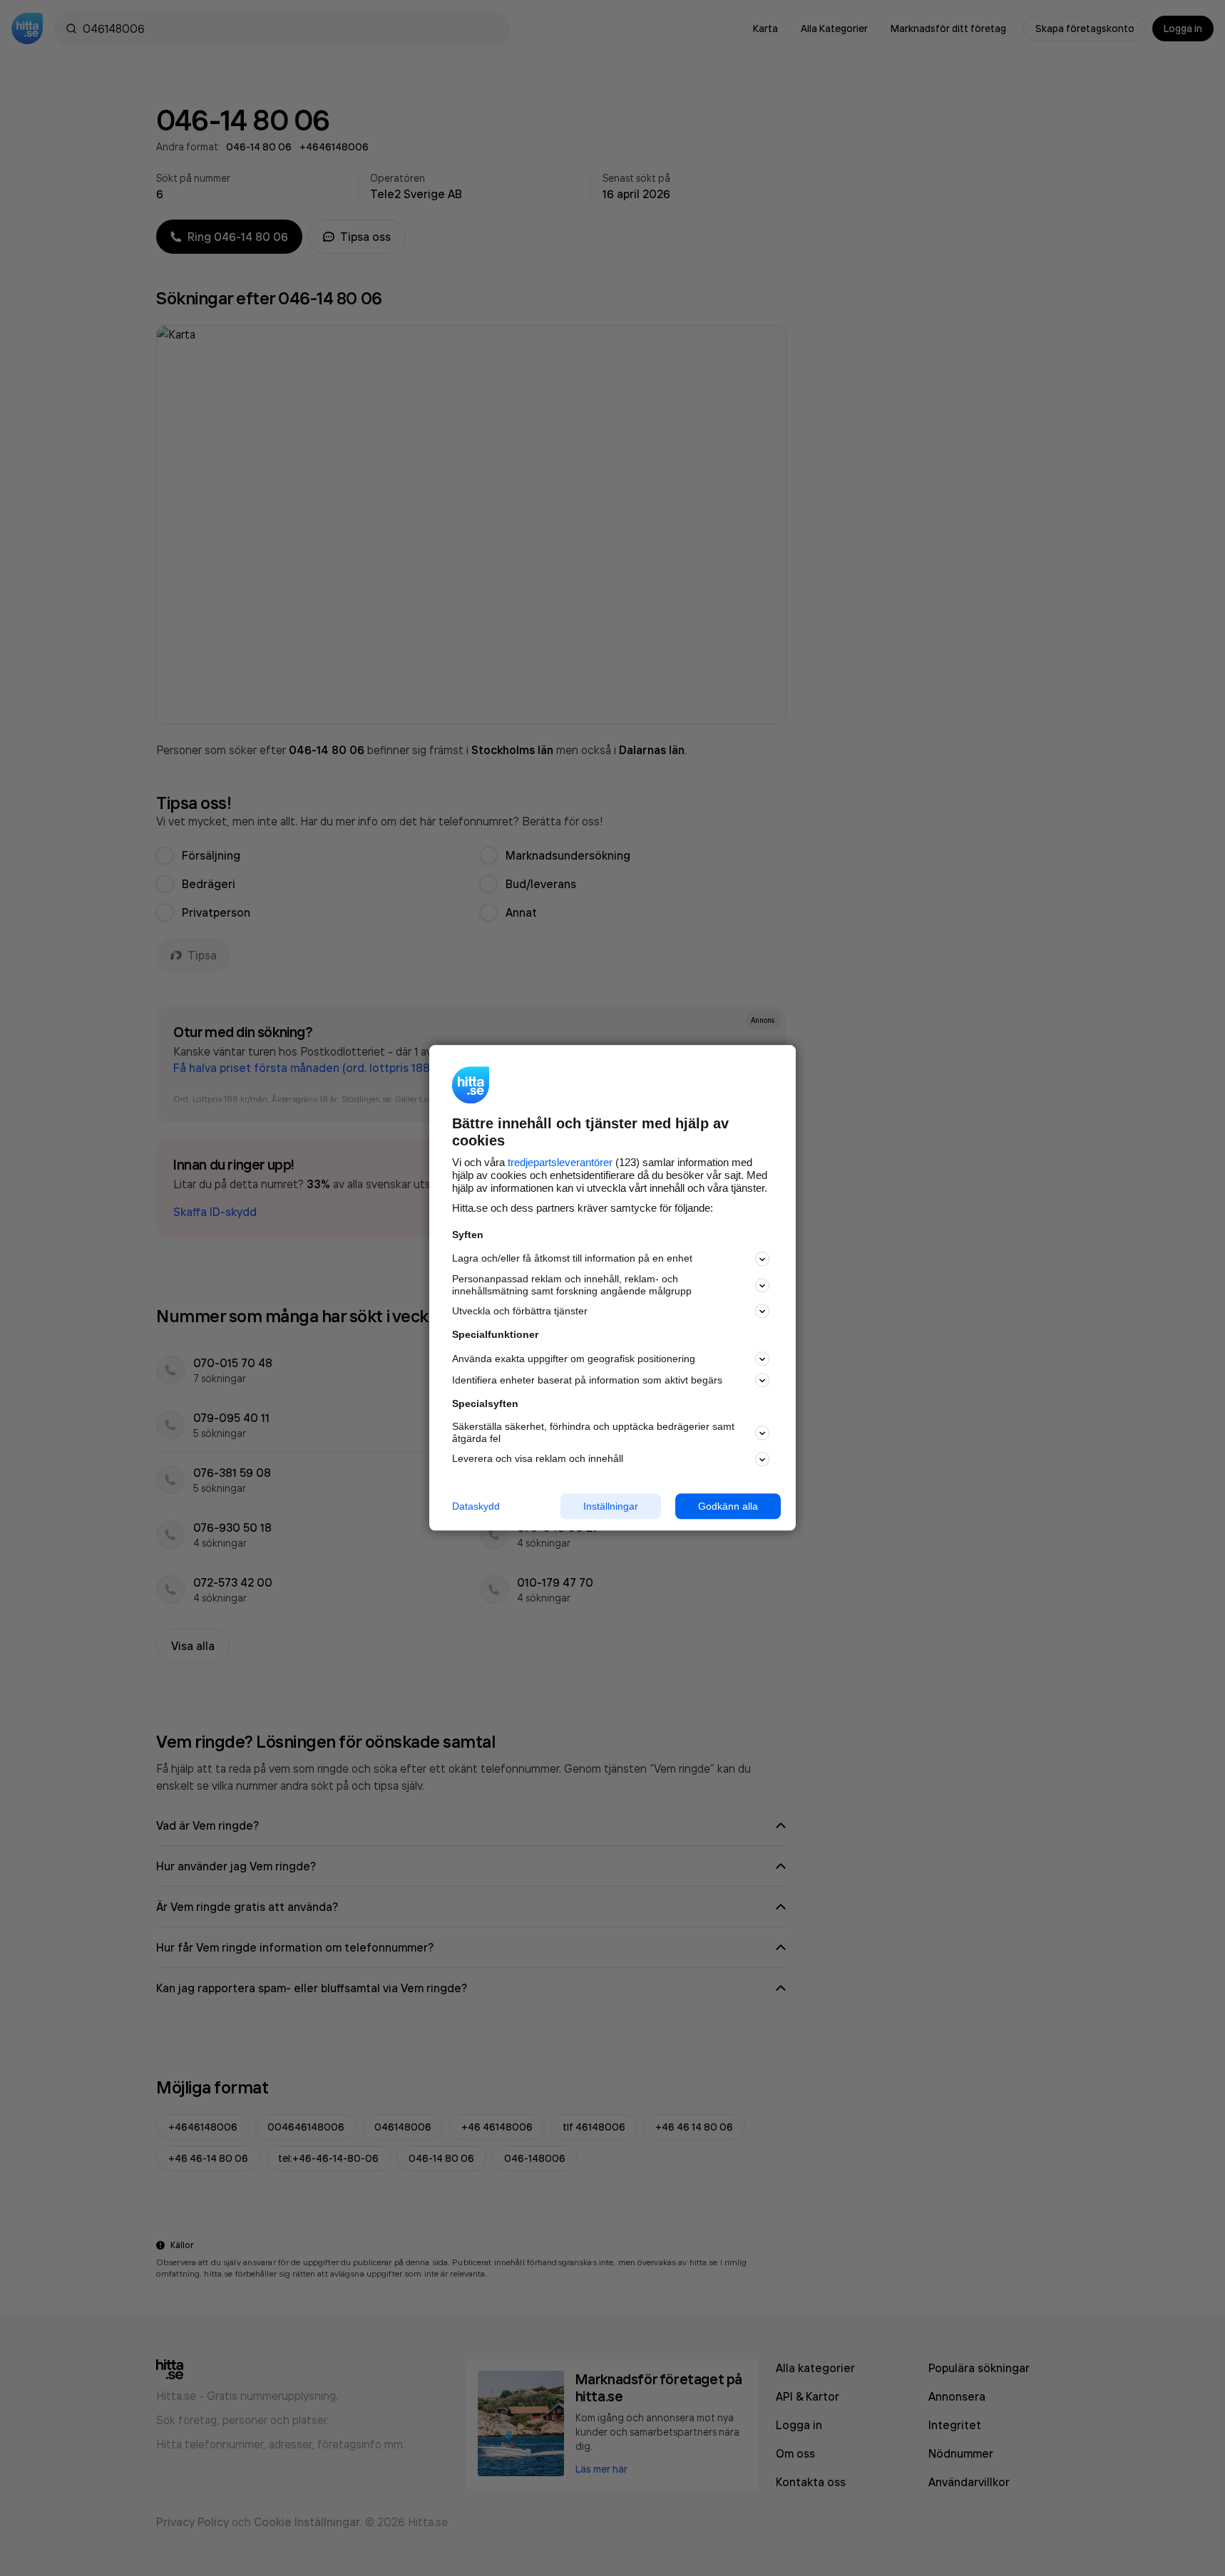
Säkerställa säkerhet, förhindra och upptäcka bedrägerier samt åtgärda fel (593, 1432)
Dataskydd (476, 1506)
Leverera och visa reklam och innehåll (538, 1458)
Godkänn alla (728, 1506)
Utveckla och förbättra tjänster (520, 1311)
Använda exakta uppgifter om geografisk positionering (574, 1359)
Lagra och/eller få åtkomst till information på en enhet (572, 1259)
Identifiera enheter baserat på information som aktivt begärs (587, 1380)
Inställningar (611, 1506)
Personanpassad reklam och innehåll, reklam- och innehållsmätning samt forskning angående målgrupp (572, 1285)
